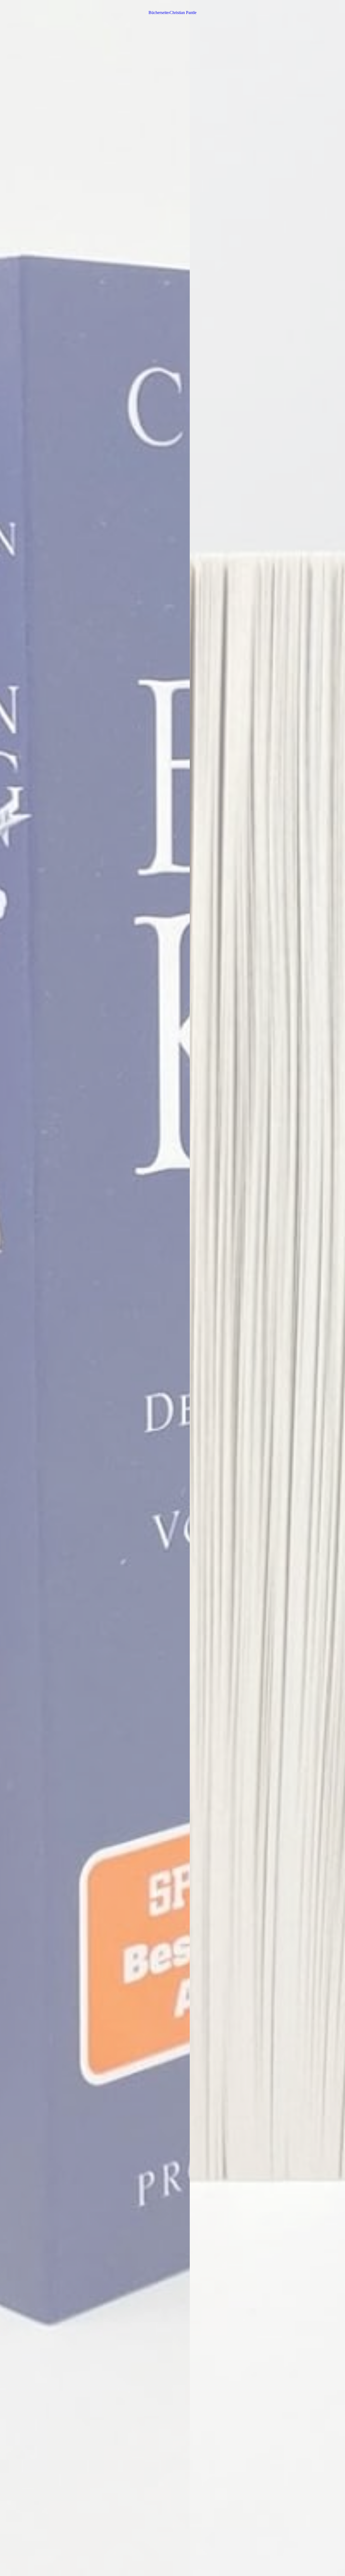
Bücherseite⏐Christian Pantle (172, 13)
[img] (172, 1288)
